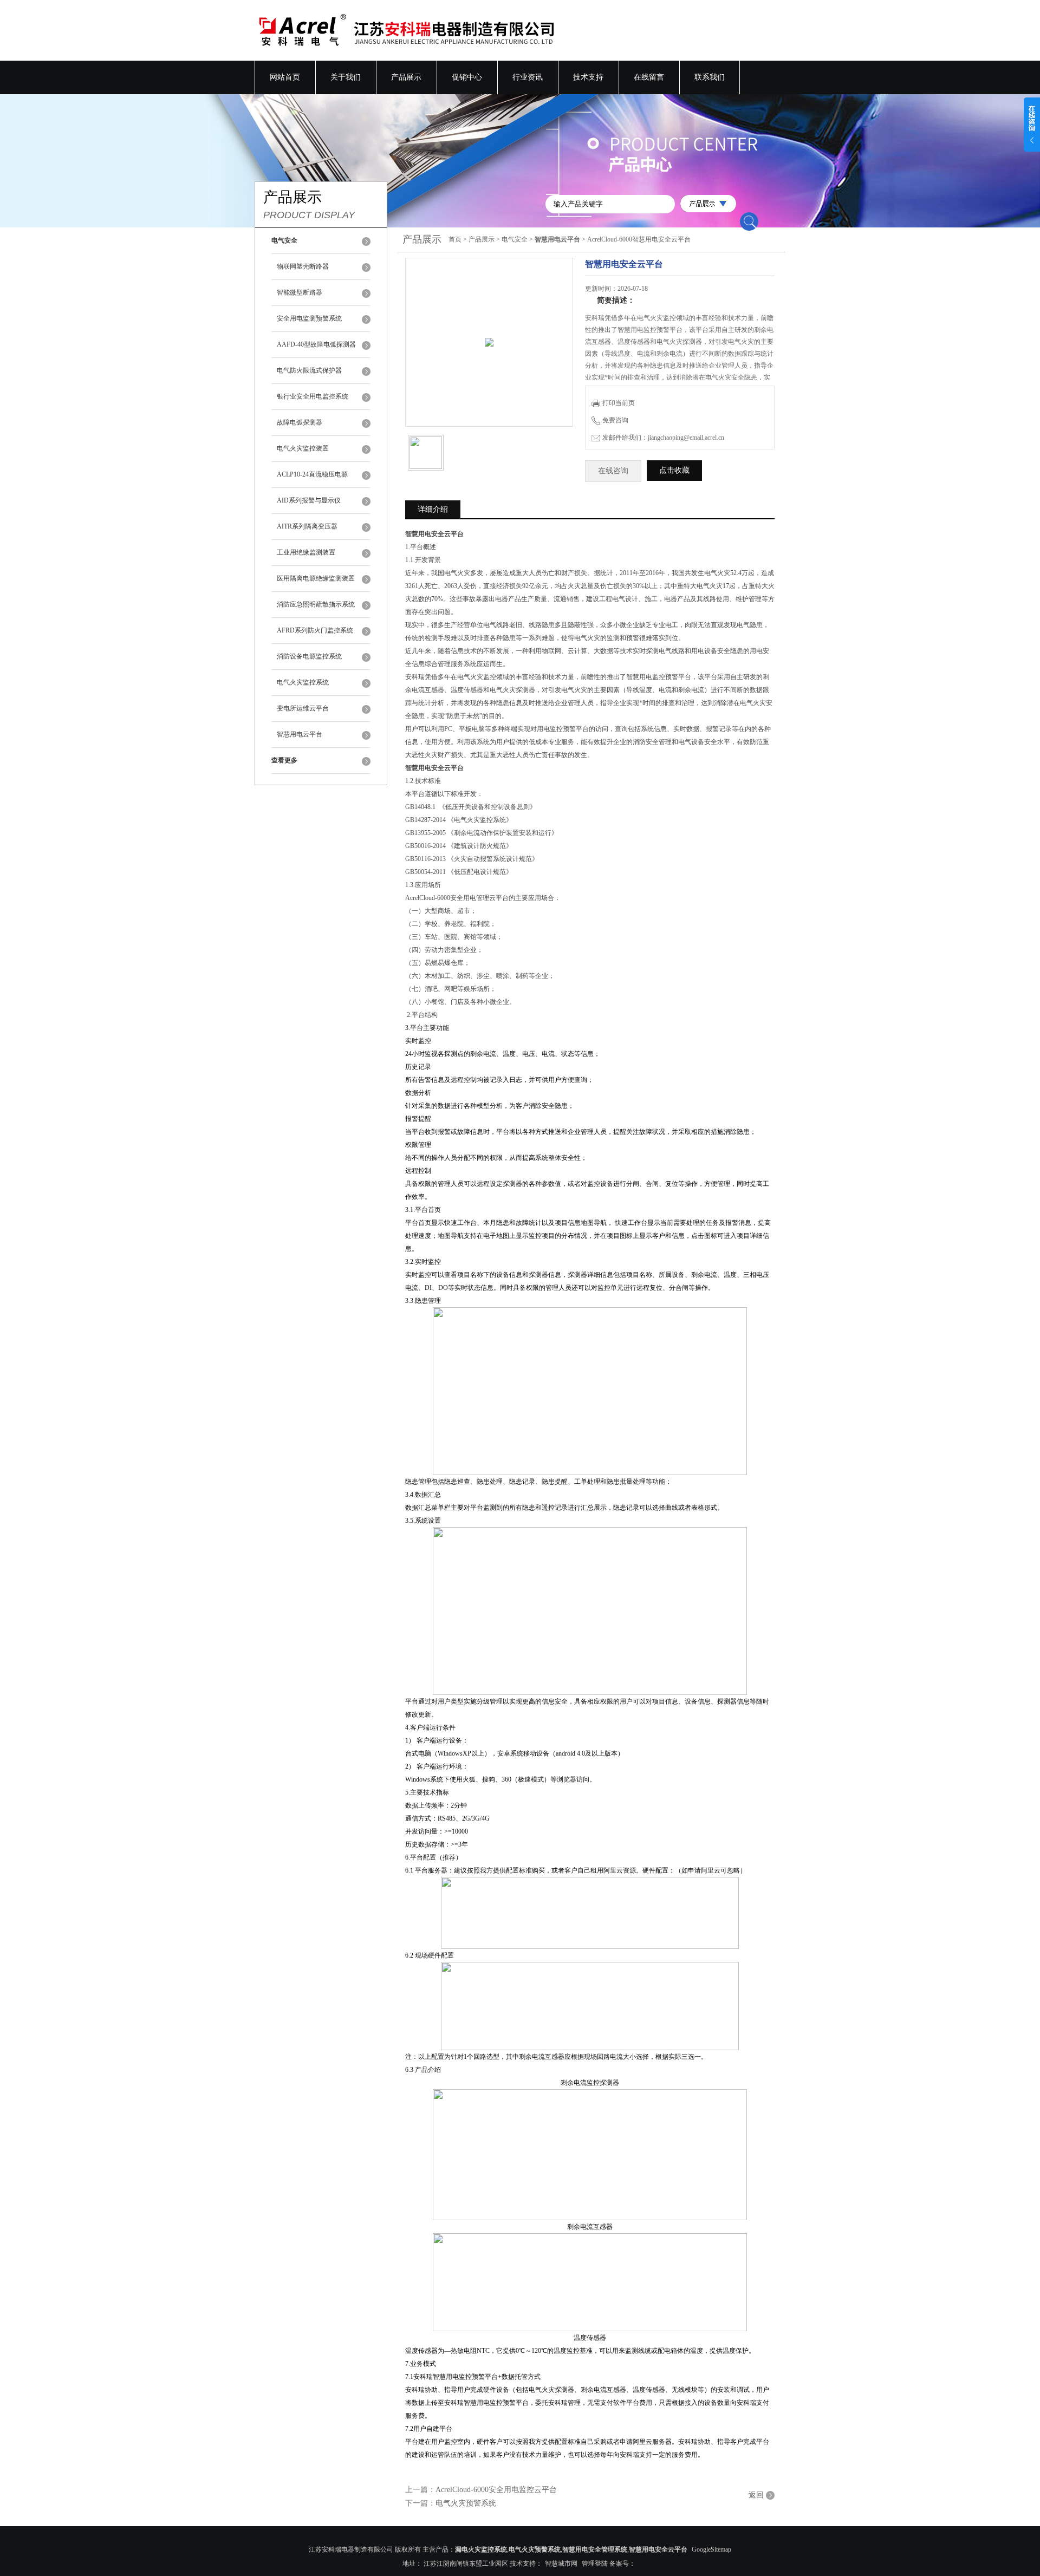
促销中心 (467, 77)
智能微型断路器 (300, 292)
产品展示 (406, 77)
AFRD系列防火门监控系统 (315, 630)
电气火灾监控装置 (303, 448)
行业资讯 (528, 77)
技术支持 (588, 77)
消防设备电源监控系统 (309, 656)
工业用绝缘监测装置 (306, 552)
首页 (455, 239)
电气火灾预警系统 (466, 2503)
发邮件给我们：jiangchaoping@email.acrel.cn (663, 438)
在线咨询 (613, 471)
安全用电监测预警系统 (309, 318)
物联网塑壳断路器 (303, 266)
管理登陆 (595, 2564)
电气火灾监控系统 (303, 682)
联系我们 (710, 77)
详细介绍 (433, 509)
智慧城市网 (561, 2564)
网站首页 (285, 77)
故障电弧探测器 (300, 422)
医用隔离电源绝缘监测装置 (316, 578)
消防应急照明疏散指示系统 (316, 604)
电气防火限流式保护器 (309, 370)
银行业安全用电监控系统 (313, 396)
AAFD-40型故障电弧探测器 (316, 344)
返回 (756, 2495)
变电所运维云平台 (303, 708)
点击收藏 (674, 470)
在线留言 (649, 77)
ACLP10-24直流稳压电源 (312, 474)
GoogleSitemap (711, 2549)
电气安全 (515, 239)
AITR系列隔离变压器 (307, 526)
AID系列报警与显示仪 (309, 500)
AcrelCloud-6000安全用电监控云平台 (496, 2490)
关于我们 (346, 77)
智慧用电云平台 (300, 734)
